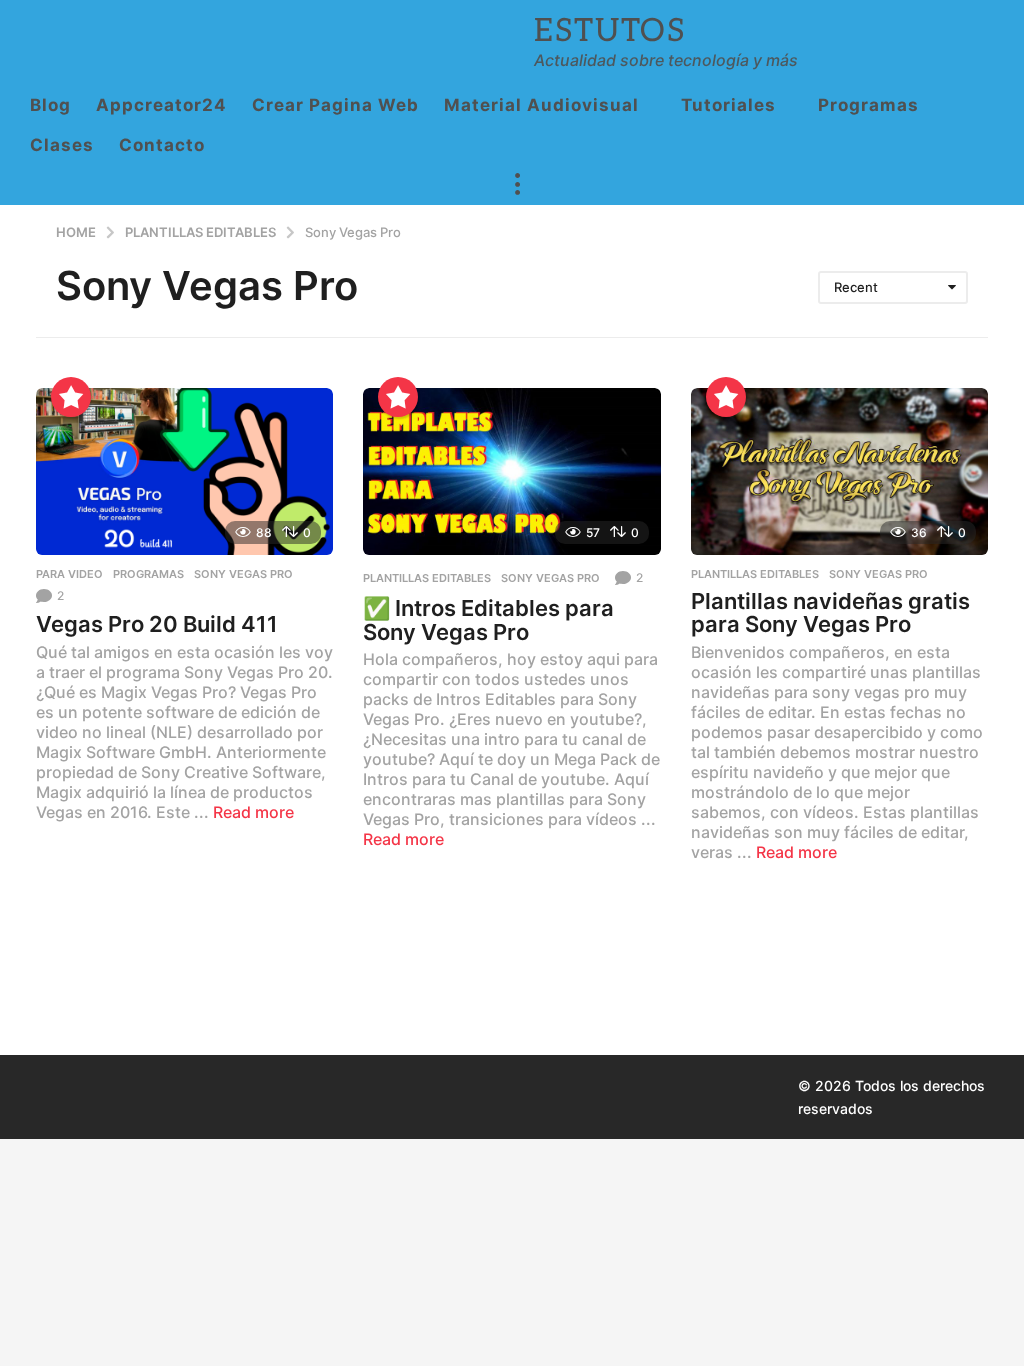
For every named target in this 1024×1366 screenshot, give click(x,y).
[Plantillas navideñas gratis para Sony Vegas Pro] (839, 472)
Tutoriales (728, 105)
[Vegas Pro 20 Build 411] (184, 472)
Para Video (69, 574)
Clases (62, 145)
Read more (253, 812)
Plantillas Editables (427, 578)
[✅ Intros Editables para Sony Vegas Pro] (511, 472)
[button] (517, 185)
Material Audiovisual (541, 105)
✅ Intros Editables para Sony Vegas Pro (488, 620)
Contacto (162, 145)
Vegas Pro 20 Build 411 (157, 624)
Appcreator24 (161, 105)
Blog (50, 105)
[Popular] (71, 397)
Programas (868, 105)
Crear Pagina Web (335, 105)
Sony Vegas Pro (243, 574)
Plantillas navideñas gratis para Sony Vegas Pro (830, 613)
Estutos (610, 31)
